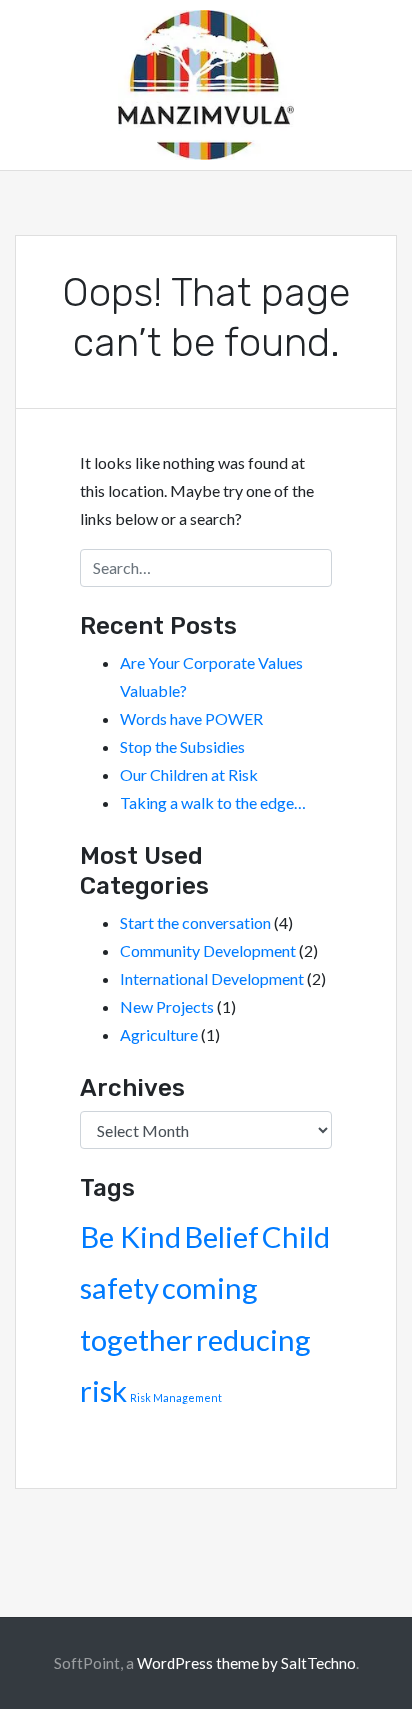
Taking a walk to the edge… (213, 802)
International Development (212, 978)
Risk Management (176, 1397)
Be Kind (130, 1236)
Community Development (208, 950)
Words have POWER (191, 718)
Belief (221, 1236)
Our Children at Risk (189, 774)
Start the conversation (195, 922)
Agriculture (159, 1034)
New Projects (167, 1006)
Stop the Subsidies (182, 746)
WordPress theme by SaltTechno (246, 1663)
